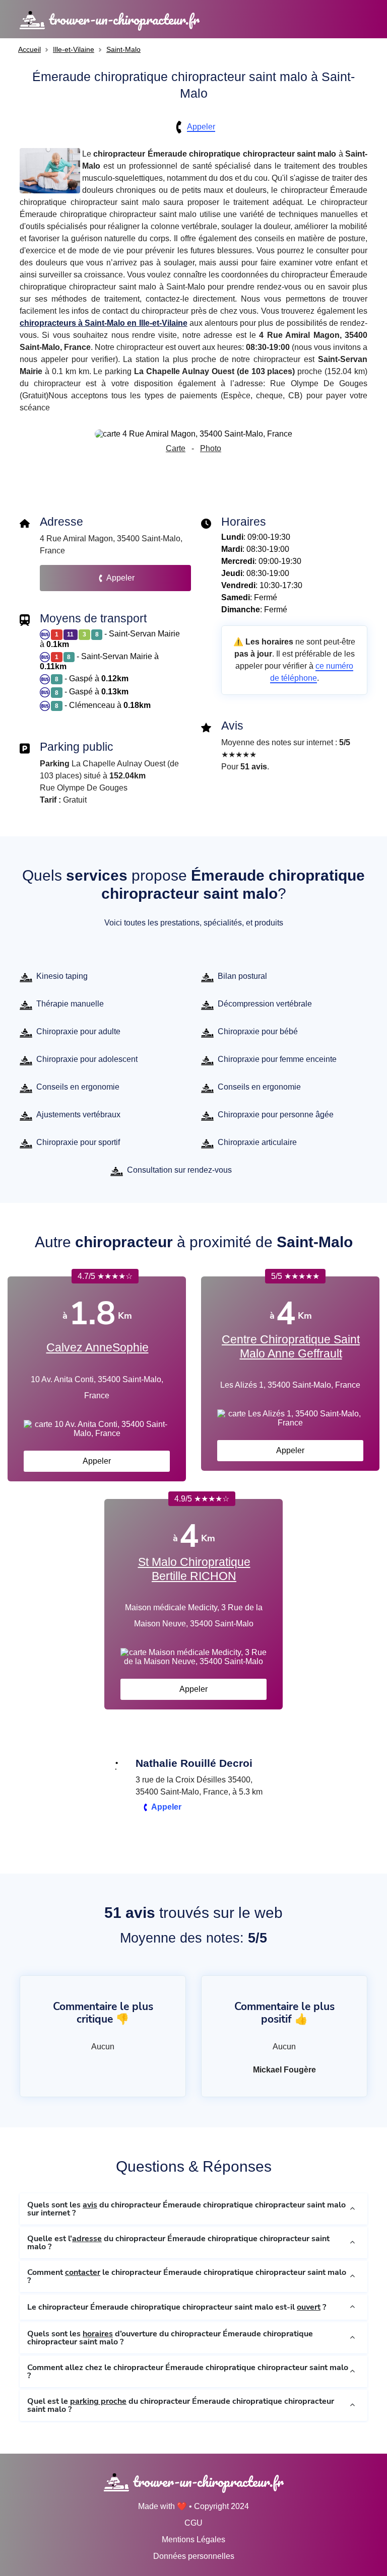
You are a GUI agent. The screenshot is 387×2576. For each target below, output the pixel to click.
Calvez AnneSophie (98, 1347)
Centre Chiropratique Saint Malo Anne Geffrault (291, 1346)
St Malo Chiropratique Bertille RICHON (194, 1569)
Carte (176, 448)
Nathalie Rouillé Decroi (194, 1763)
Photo (211, 448)
